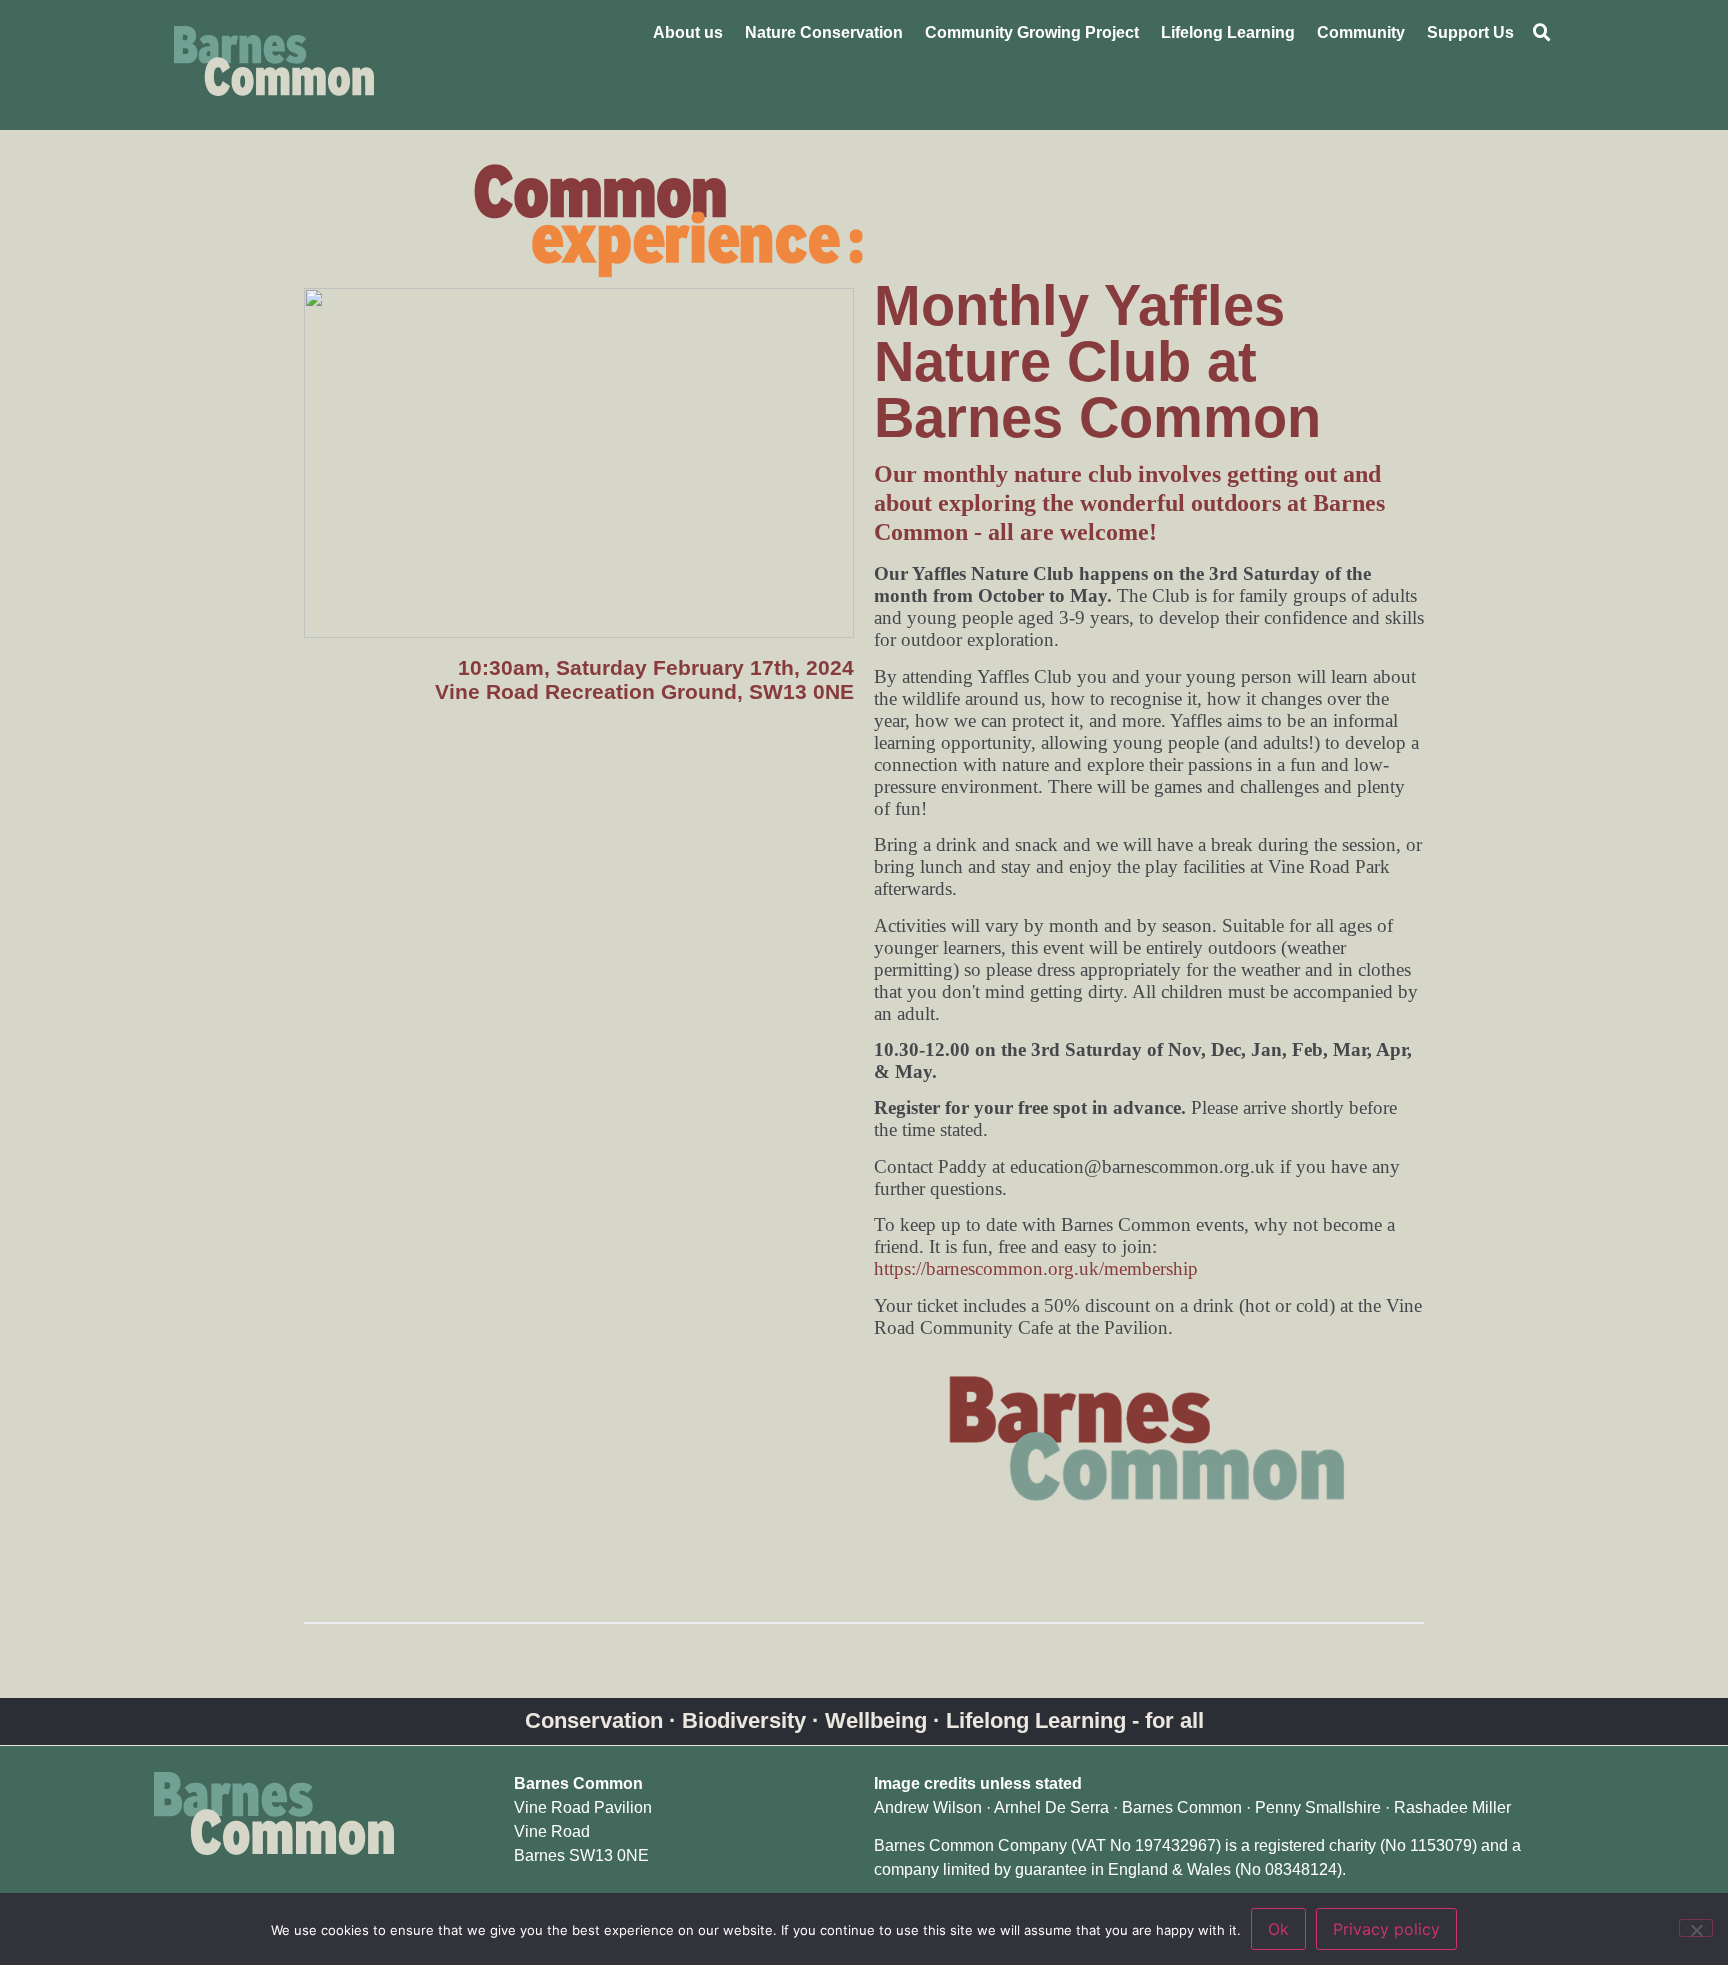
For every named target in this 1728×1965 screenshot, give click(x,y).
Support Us (1470, 32)
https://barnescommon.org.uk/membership (1036, 1268)
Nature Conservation (824, 32)
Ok (1278, 1929)
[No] (1696, 1928)
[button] (1542, 33)
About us (688, 32)
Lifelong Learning (1228, 32)
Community (1361, 32)
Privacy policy (1386, 1929)
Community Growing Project (1032, 32)
